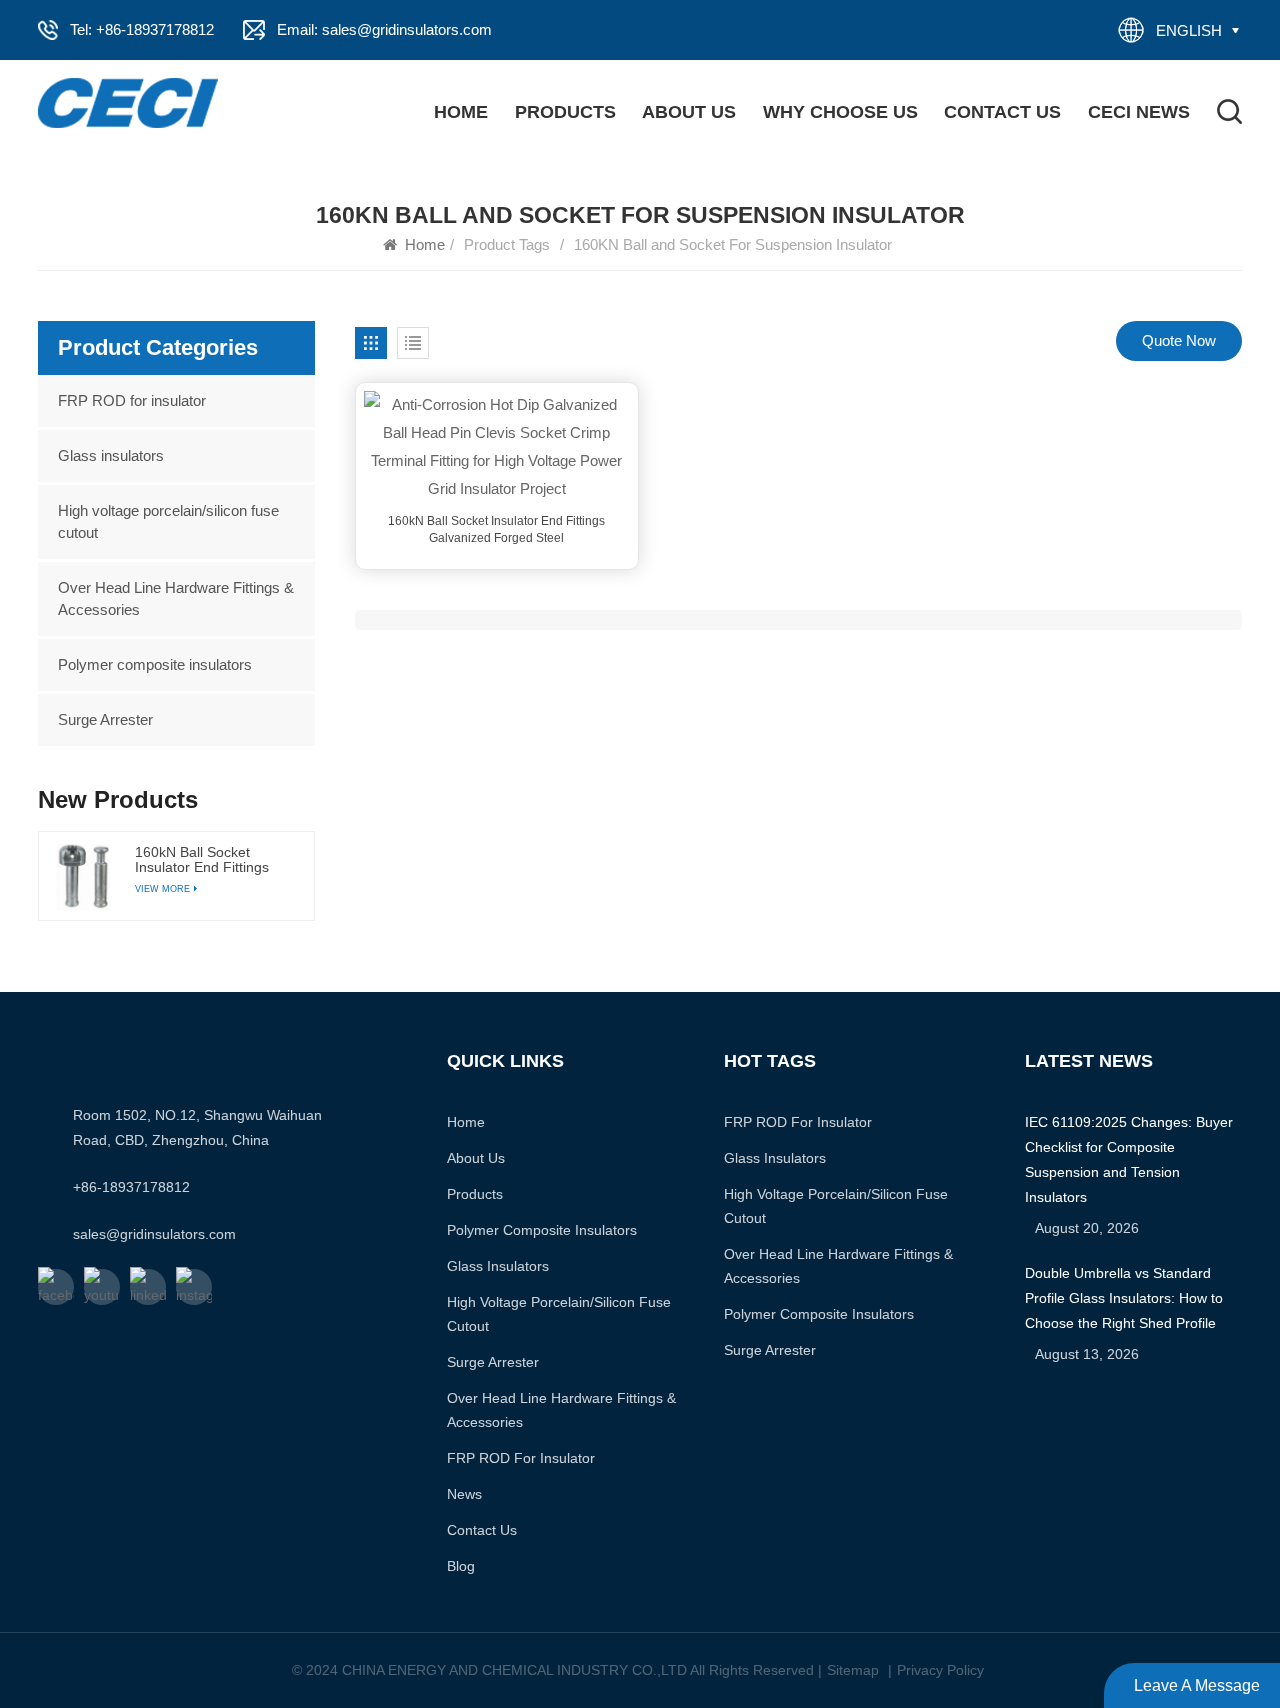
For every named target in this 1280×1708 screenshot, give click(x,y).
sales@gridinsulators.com (154, 1234)
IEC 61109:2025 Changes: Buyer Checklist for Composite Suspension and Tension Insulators (1129, 1159)
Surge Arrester (105, 719)
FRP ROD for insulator (132, 400)
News (464, 1494)
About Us (689, 112)
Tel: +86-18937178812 (142, 29)
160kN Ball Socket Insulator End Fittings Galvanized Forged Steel (496, 529)
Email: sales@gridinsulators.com (384, 29)
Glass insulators (111, 455)
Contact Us (1002, 112)
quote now (1179, 340)
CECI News (1139, 112)
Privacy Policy (940, 1670)
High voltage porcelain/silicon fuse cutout (168, 521)
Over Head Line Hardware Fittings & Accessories (176, 598)
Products (565, 112)
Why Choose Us (840, 112)
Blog (461, 1566)
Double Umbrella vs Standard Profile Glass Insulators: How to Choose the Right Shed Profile (1124, 1298)
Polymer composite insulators (155, 664)
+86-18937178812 (131, 1187)
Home (461, 112)
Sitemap (853, 1670)
